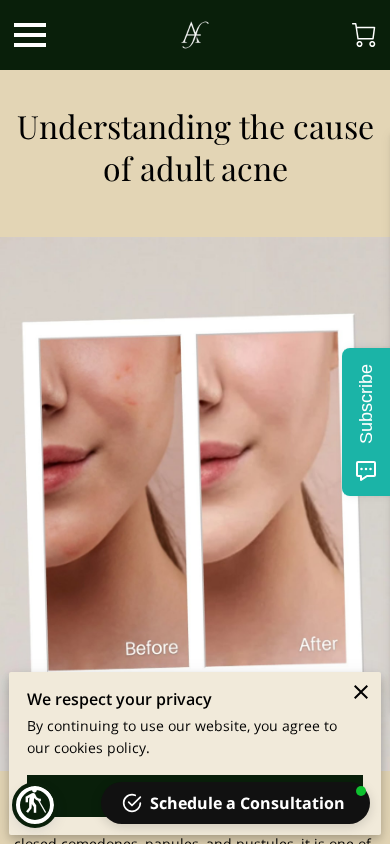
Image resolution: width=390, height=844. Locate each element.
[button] (35, 805)
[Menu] (30, 35)
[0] (364, 35)
